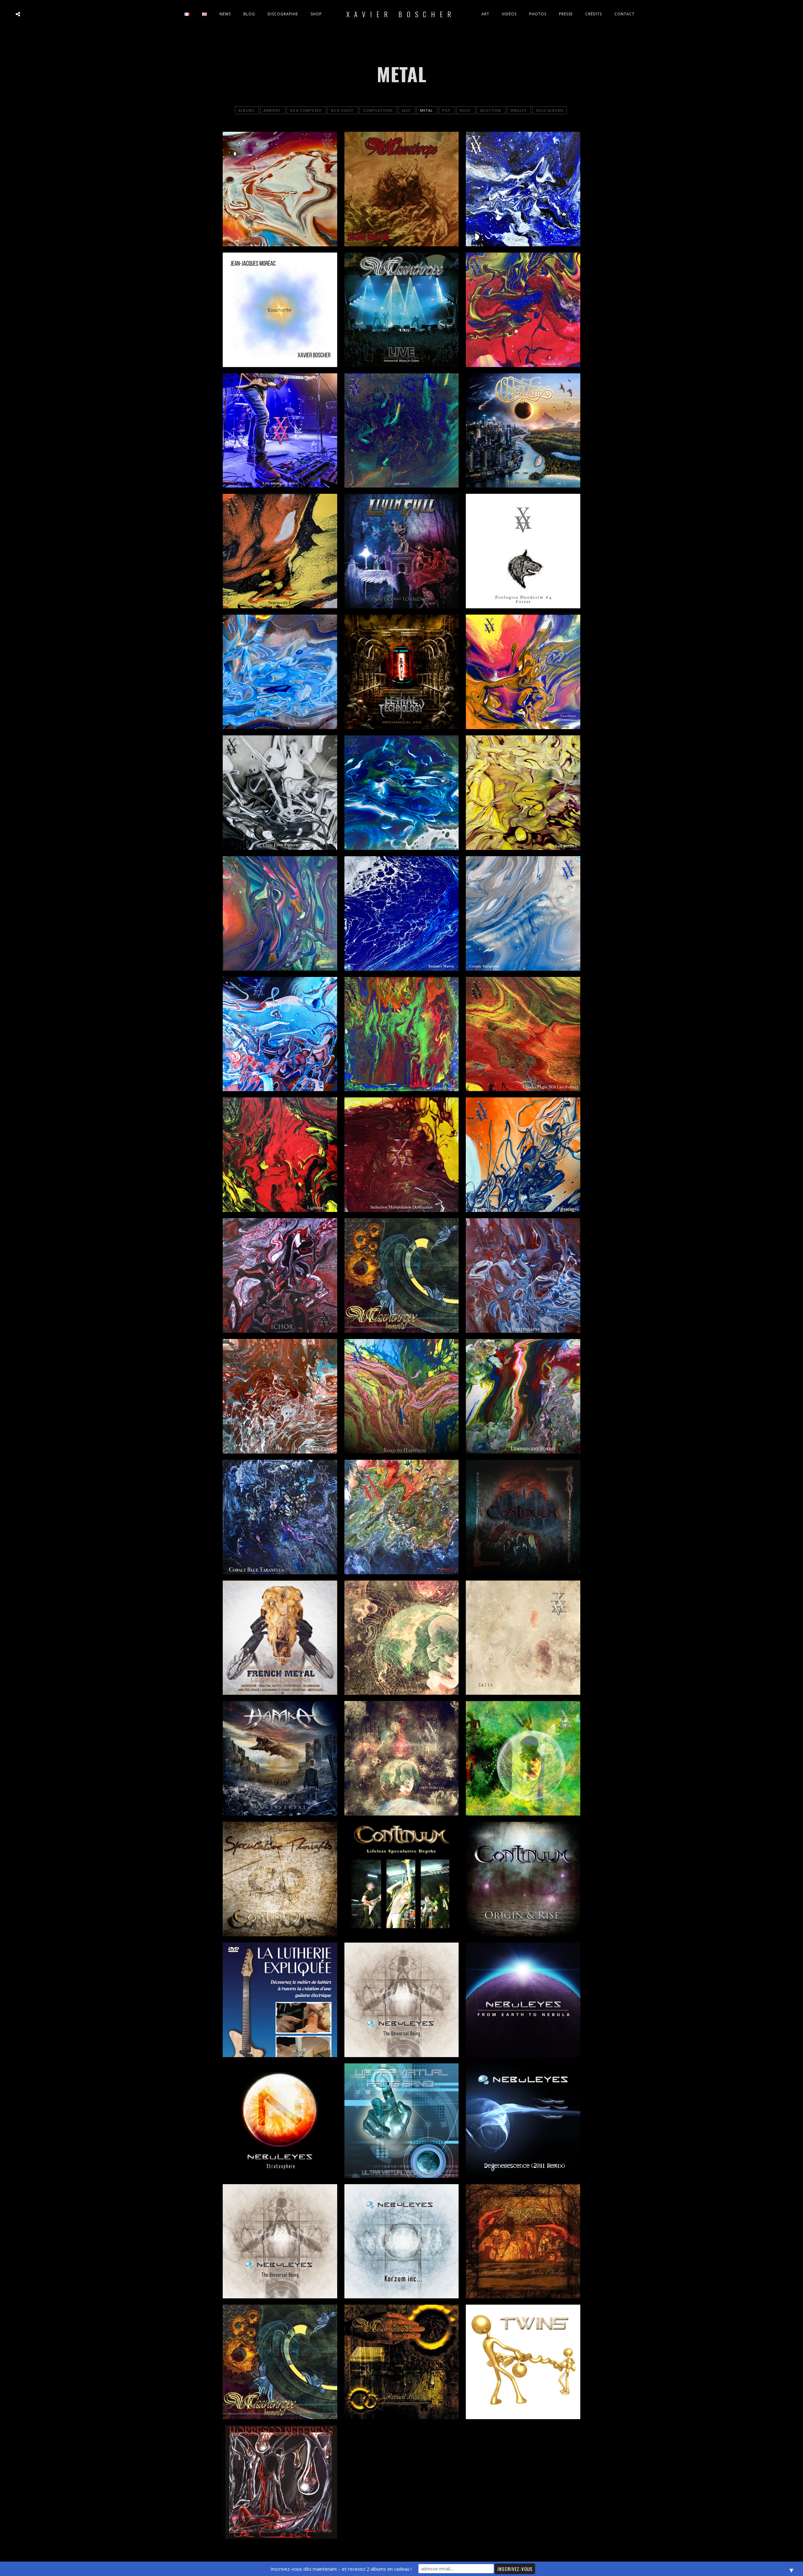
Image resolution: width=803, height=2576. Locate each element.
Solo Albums (550, 110)
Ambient (273, 110)
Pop (447, 110)
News (225, 14)
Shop (316, 14)
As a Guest (343, 110)
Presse (566, 14)
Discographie (283, 14)
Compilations (378, 110)
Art (485, 14)
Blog (249, 14)
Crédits (594, 14)
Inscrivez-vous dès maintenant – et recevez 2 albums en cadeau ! (341, 2569)
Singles (519, 110)
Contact (625, 14)
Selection (491, 110)
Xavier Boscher (401, 14)
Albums (247, 110)
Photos (538, 14)
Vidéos (509, 14)
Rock (466, 110)
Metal (427, 110)
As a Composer (306, 110)
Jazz (407, 110)
